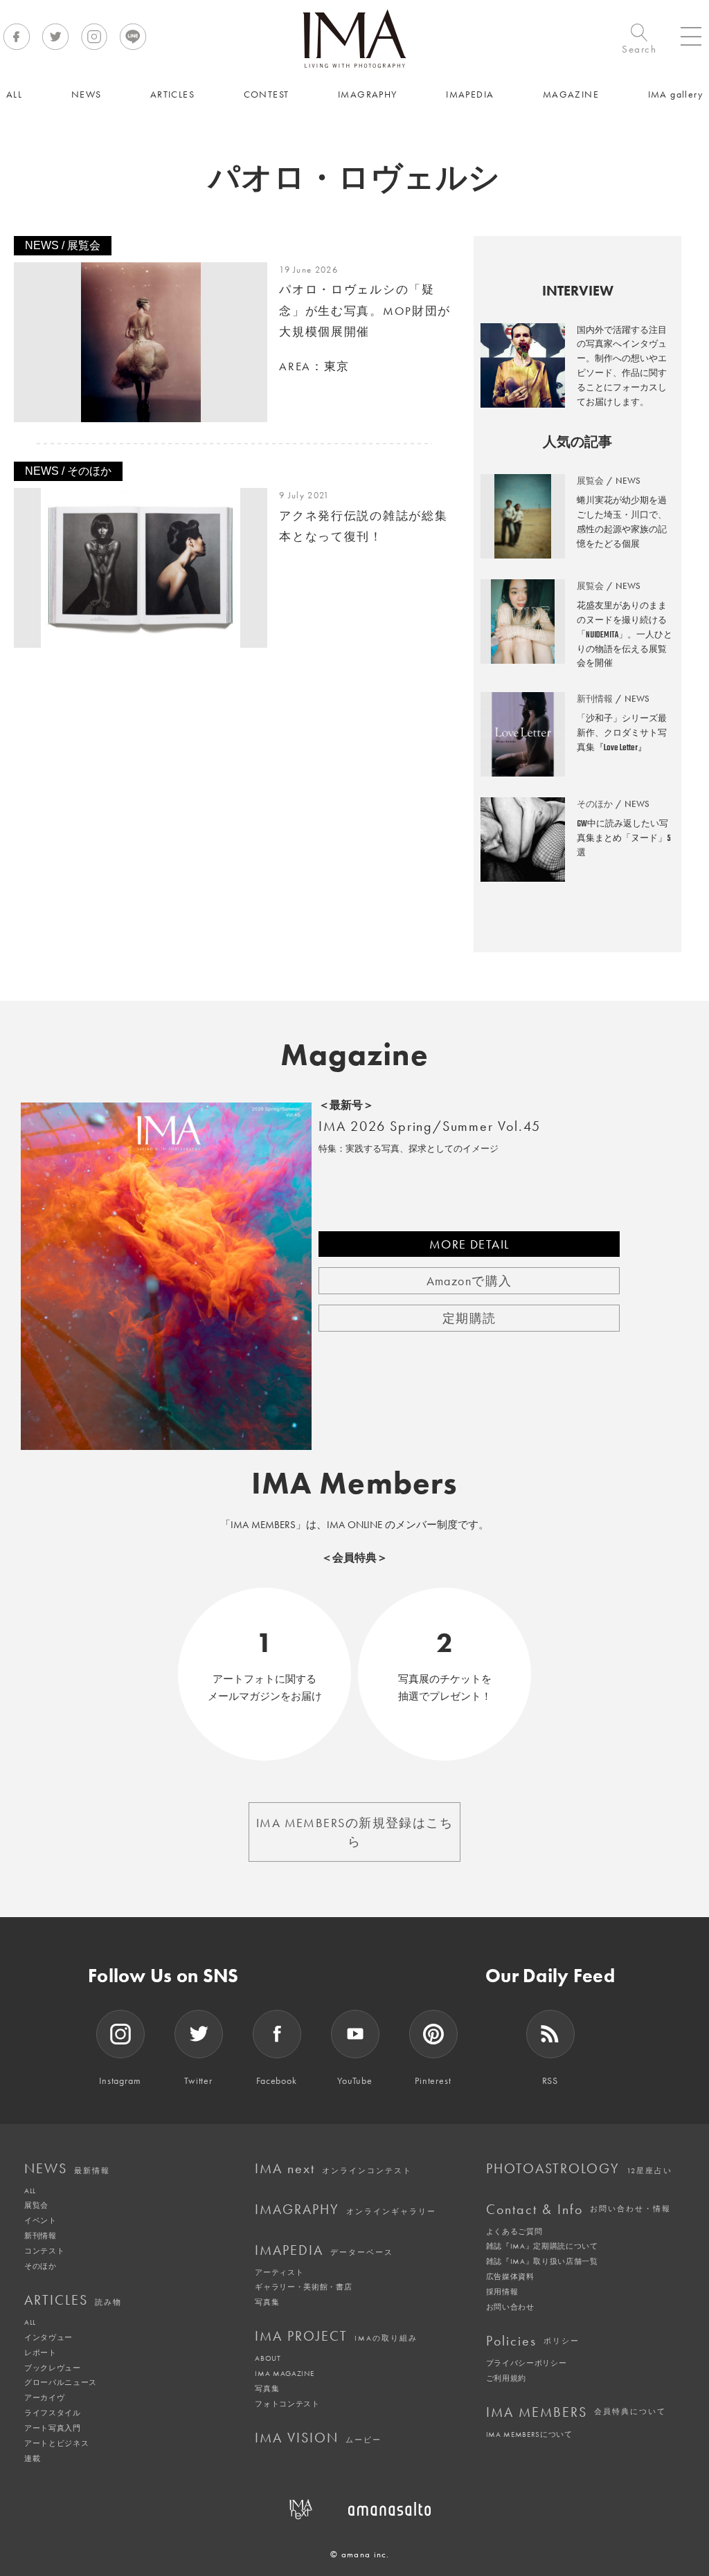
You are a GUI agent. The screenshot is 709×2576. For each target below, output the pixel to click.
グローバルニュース (61, 2382)
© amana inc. (360, 2554)
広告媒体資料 (510, 2276)
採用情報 (502, 2292)
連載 (32, 2458)
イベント (41, 2220)
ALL (30, 2190)
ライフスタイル (53, 2413)
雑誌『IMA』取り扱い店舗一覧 (542, 2261)
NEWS (67, 2168)
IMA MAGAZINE (284, 2373)
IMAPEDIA (324, 2250)
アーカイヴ (44, 2397)
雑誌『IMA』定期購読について (542, 2246)
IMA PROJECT (336, 2336)
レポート (41, 2352)
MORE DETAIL (469, 1244)
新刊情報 (41, 2235)
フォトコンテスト (287, 2404)
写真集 (267, 2302)
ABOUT (268, 2358)
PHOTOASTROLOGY (579, 2168)
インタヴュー (48, 2337)
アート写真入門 (53, 2428)
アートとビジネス (56, 2443)
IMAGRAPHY (345, 2209)
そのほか (41, 2266)
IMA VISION (318, 2438)
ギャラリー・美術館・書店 (303, 2287)
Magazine (355, 1055)
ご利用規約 (506, 2378)
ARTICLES (73, 2300)
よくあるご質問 (514, 2231)
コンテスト (44, 2251)
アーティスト (279, 2272)
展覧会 (36, 2205)
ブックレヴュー (53, 2368)
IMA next (333, 2168)
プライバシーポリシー (527, 2363)
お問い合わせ (510, 2307)
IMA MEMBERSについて (529, 2434)
